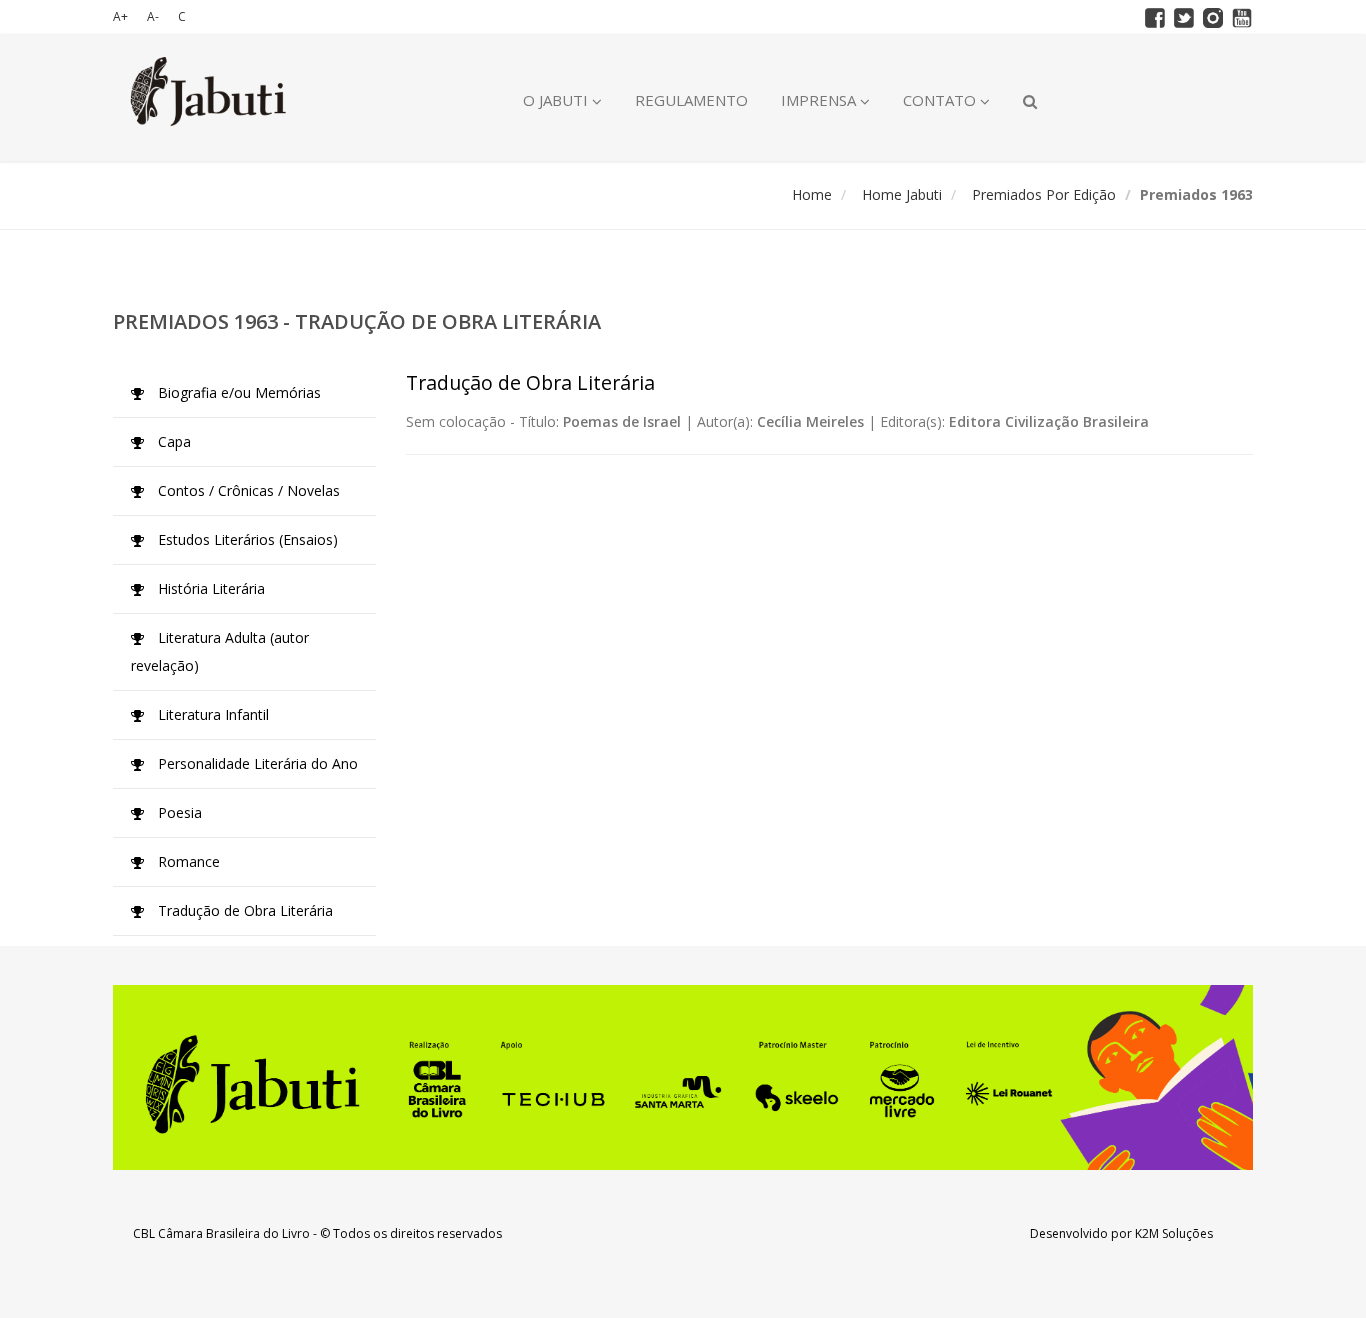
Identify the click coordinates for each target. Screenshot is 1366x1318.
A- (153, 16)
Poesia (178, 812)
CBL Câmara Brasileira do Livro (221, 1233)
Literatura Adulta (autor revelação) (220, 651)
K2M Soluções (1174, 1233)
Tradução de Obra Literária (243, 910)
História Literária (209, 588)
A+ (120, 16)
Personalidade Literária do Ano (256, 763)
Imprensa (820, 100)
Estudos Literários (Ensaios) (246, 539)
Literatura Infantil (211, 714)
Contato (941, 100)
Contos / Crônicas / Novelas (247, 490)
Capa (172, 441)
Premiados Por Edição (1044, 194)
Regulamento (691, 100)
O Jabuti (557, 100)
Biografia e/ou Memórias (237, 392)
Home (812, 194)
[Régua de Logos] (683, 1077)
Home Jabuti (902, 194)
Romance (187, 861)
